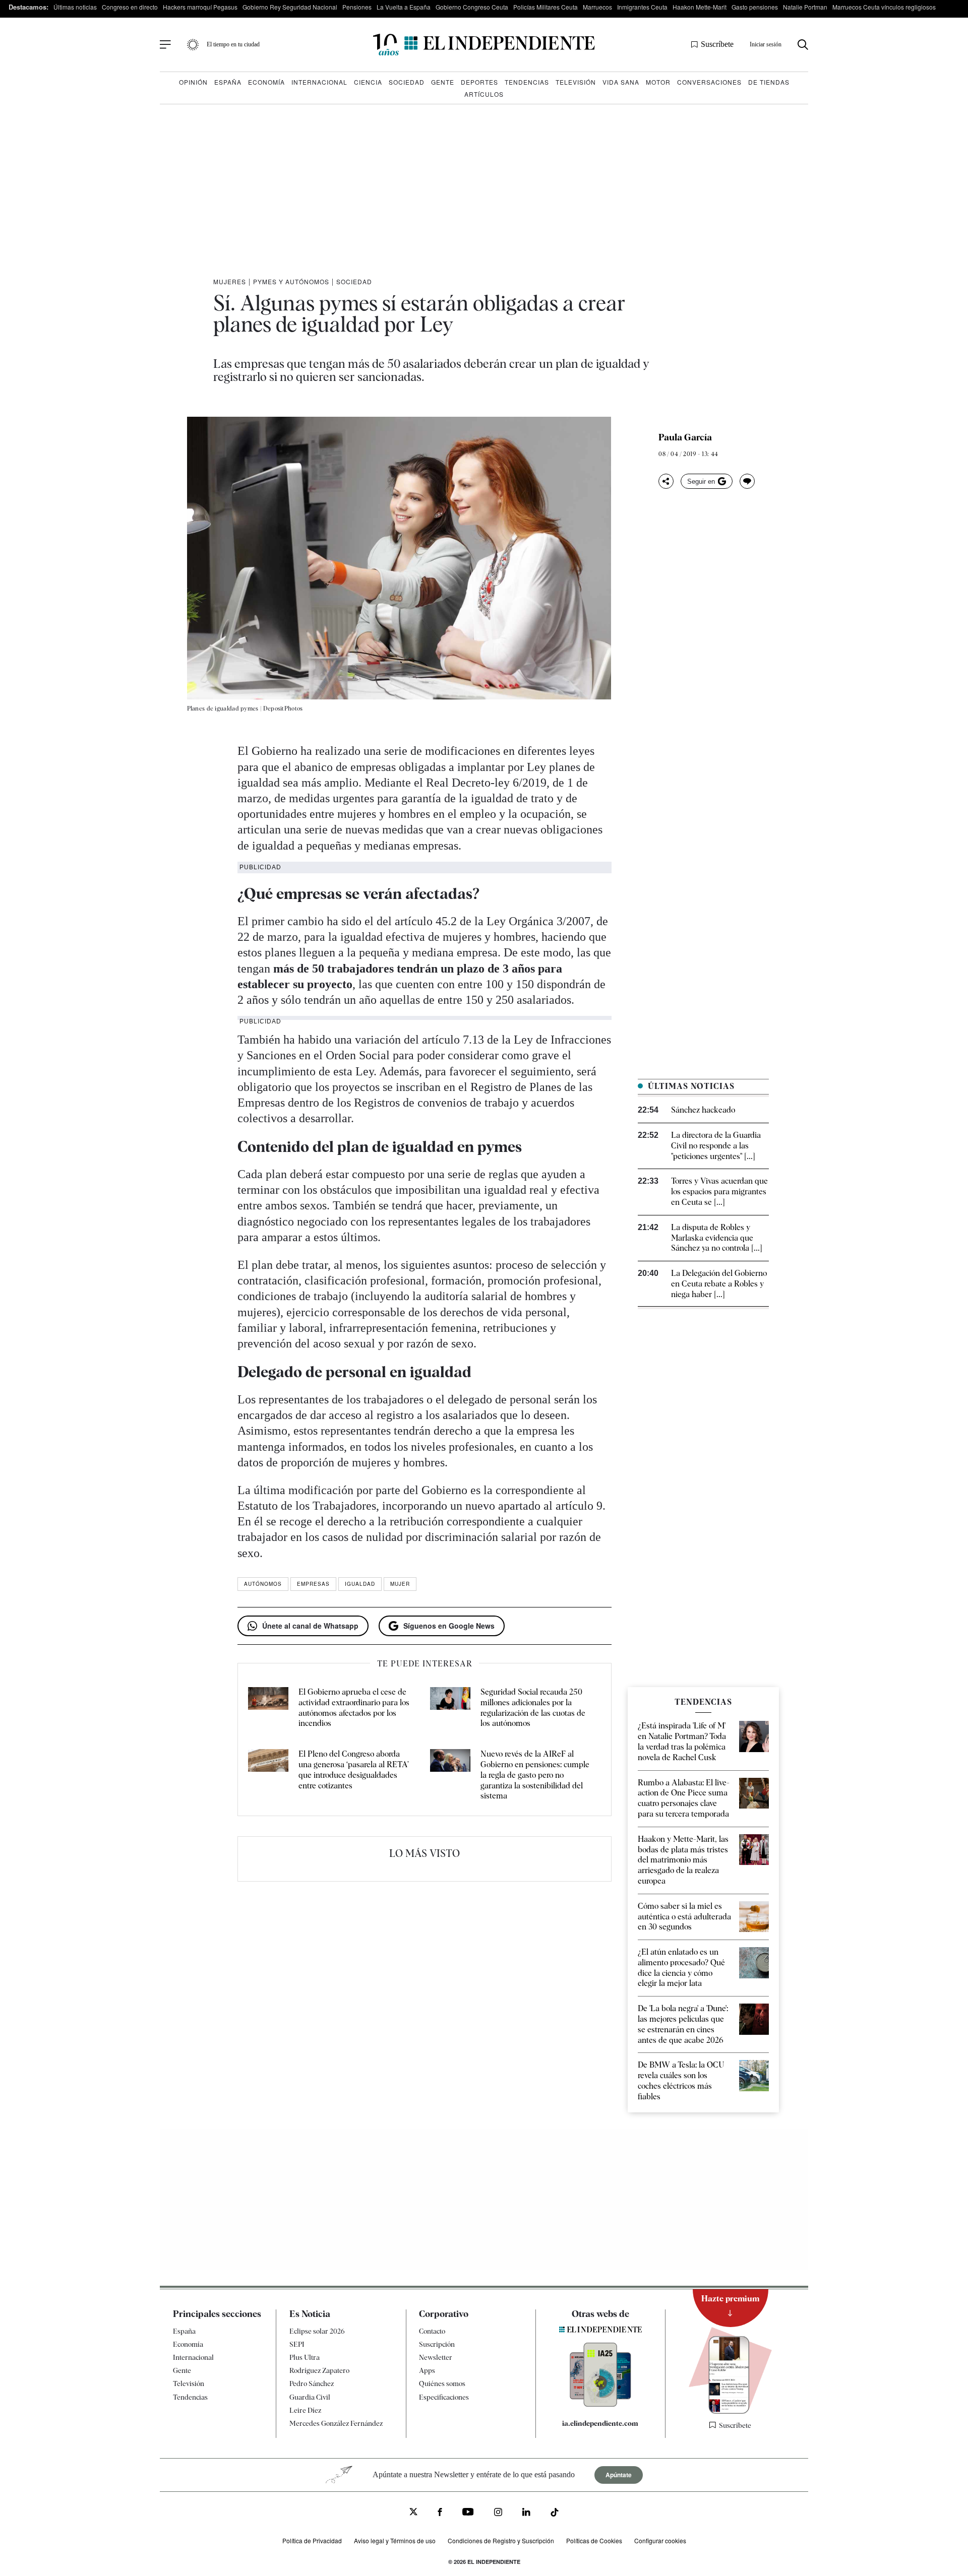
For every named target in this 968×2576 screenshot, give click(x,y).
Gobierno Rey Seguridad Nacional (290, 7)
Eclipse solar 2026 (317, 2331)
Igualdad (360, 1584)
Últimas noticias (75, 7)
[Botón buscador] (803, 45)
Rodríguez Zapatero (319, 2370)
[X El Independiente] (413, 2513)
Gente (443, 82)
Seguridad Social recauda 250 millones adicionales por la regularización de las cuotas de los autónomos (533, 1708)
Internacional (319, 82)
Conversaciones (709, 82)
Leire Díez (305, 2410)
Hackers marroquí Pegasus (200, 7)
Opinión (193, 82)
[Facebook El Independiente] (440, 2513)
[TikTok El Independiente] (555, 2514)
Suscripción (437, 2344)
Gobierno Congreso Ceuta (472, 7)
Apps (427, 2370)
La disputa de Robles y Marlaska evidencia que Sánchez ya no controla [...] (717, 1238)
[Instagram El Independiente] (498, 2513)
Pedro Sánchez (312, 2384)
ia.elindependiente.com (600, 2423)
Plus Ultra (305, 2357)
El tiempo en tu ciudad (233, 44)
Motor (658, 82)
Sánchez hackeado (703, 1110)
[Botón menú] (165, 45)
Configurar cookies (660, 2540)
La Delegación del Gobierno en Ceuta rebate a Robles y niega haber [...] (719, 1284)
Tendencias (527, 82)
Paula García (685, 437)
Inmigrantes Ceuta (642, 7)
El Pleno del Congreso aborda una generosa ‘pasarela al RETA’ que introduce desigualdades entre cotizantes (354, 1769)
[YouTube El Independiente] (468, 2513)
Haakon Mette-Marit (700, 7)
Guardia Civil (310, 2397)
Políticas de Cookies (594, 2540)
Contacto (432, 2331)
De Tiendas (769, 82)
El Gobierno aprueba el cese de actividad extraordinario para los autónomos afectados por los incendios (354, 1708)
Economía (266, 82)
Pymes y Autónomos (291, 281)
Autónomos (263, 1584)
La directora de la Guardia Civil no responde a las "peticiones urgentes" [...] (716, 1146)
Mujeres (230, 281)
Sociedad (407, 82)
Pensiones (357, 7)
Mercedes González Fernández (336, 2423)
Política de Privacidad (312, 2540)
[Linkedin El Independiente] (526, 2513)
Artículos (484, 94)
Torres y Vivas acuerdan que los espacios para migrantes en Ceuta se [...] (719, 1192)
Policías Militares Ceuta (546, 7)
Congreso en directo (130, 7)
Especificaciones (444, 2397)
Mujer (400, 1584)
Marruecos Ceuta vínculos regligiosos (884, 7)
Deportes (479, 82)
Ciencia (368, 82)
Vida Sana (621, 82)
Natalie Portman (805, 7)
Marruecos (597, 7)
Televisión (576, 82)
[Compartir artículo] (666, 481)
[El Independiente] (484, 45)
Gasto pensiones (755, 7)
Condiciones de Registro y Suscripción (501, 2540)
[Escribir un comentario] (747, 481)
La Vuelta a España (404, 7)
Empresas (313, 1584)
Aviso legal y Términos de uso (395, 2540)
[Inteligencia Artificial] (600, 2404)
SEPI (297, 2344)
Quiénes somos (442, 2384)
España (228, 82)
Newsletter (436, 2357)
